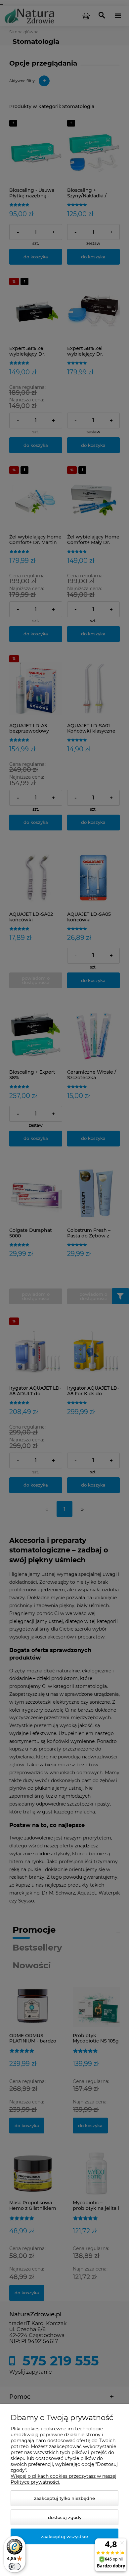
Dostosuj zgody (65, 2517)
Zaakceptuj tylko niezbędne (64, 2498)
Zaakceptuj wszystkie (64, 2536)
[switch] (15, 2566)
